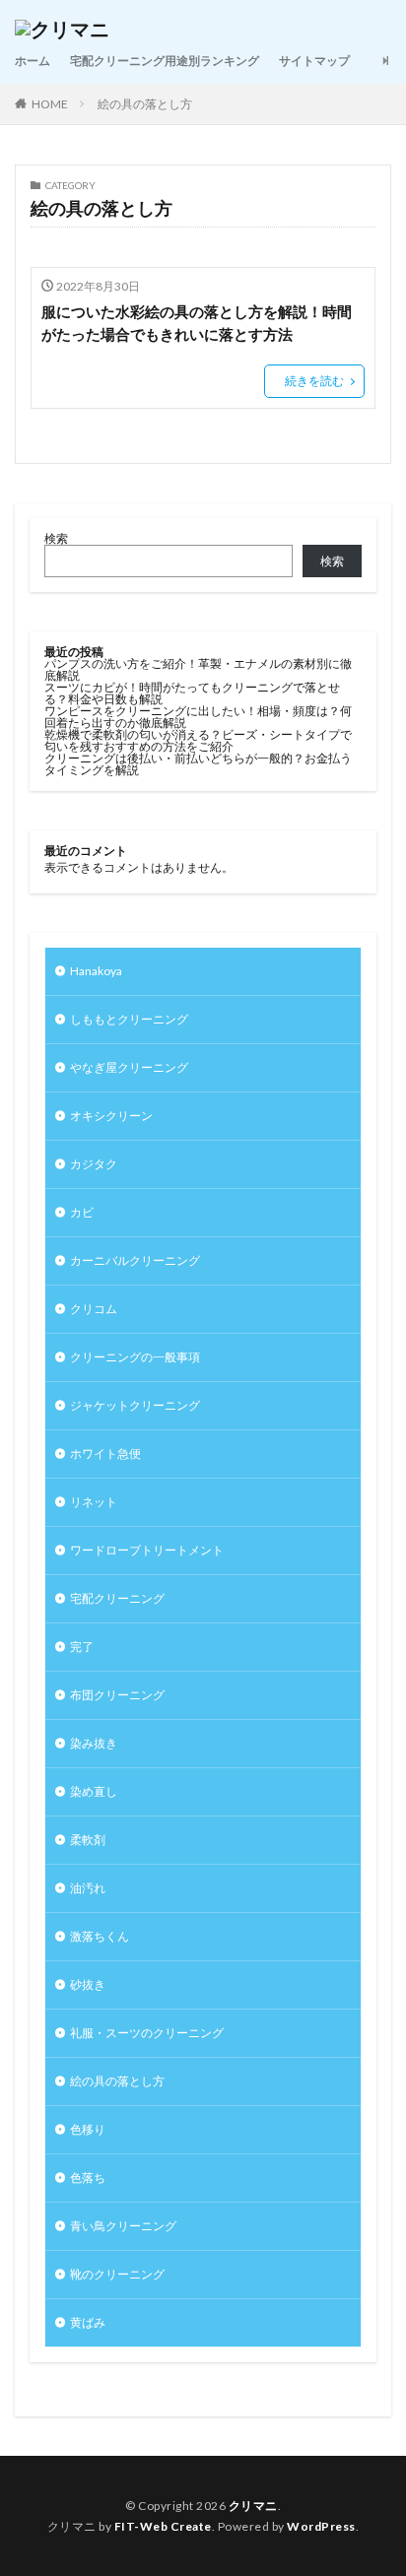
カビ (82, 1212)
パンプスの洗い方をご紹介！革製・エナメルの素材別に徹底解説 (198, 669)
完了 (82, 1647)
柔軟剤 (88, 1840)
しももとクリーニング (129, 1019)
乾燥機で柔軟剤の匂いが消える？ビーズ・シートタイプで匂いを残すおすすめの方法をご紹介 (198, 740)
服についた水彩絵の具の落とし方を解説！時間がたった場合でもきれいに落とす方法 (197, 323)
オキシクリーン (111, 1116)
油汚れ (88, 1888)
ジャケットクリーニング (135, 1405)
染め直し (94, 1791)
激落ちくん (100, 1936)
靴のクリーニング (117, 2274)
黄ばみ (88, 2322)
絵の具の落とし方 (145, 104)
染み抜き (94, 1743)
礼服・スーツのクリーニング (147, 2033)
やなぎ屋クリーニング (129, 1067)
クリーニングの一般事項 (135, 1357)
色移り (88, 2129)
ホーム (33, 61)
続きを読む (314, 381)
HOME (50, 104)
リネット (94, 1502)
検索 (56, 538)
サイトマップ (314, 61)
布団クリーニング (117, 1695)
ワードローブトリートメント (147, 1550)
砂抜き (88, 1984)
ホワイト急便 (105, 1453)
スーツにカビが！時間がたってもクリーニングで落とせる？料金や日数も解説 (192, 693)
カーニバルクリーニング (135, 1260)
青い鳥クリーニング (123, 2226)
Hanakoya (96, 971)
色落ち (88, 2178)
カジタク (94, 1164)
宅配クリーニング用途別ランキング (165, 61)
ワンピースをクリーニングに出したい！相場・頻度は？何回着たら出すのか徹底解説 (198, 717)
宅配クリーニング (117, 1598)
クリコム (94, 1309)
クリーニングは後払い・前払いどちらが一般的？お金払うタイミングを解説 (198, 764)
